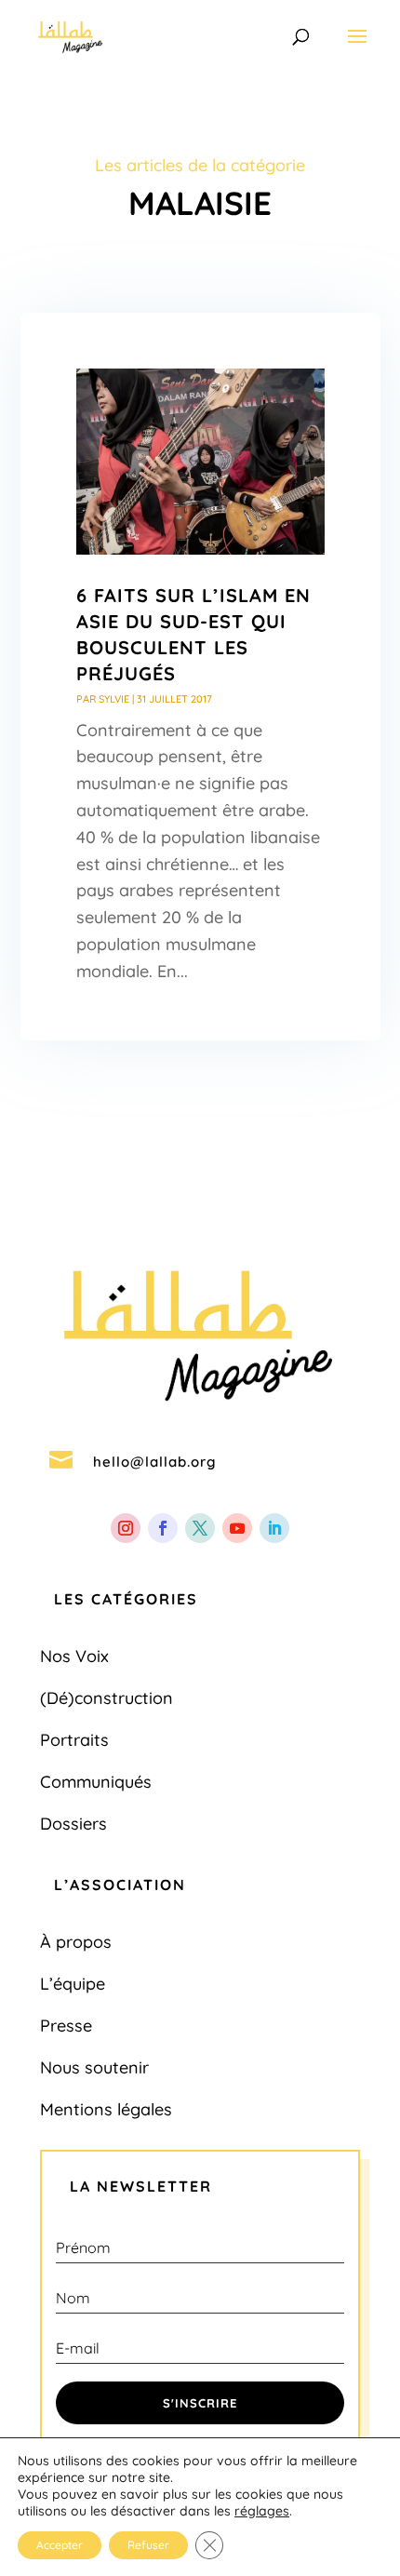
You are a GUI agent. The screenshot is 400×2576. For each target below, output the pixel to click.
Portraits (74, 1740)
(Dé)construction (107, 1698)
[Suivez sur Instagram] (126, 1528)
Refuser (148, 2545)
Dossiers (73, 1824)
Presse (66, 2026)
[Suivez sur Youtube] (237, 1528)
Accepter (60, 2545)
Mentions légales (106, 2109)
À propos (76, 1942)
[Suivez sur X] (200, 1528)
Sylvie (114, 699)
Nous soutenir (94, 2067)
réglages (262, 2511)
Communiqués (96, 1782)
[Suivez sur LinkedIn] (274, 1528)
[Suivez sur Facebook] (163, 1528)
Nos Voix (74, 1656)
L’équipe (73, 1984)
